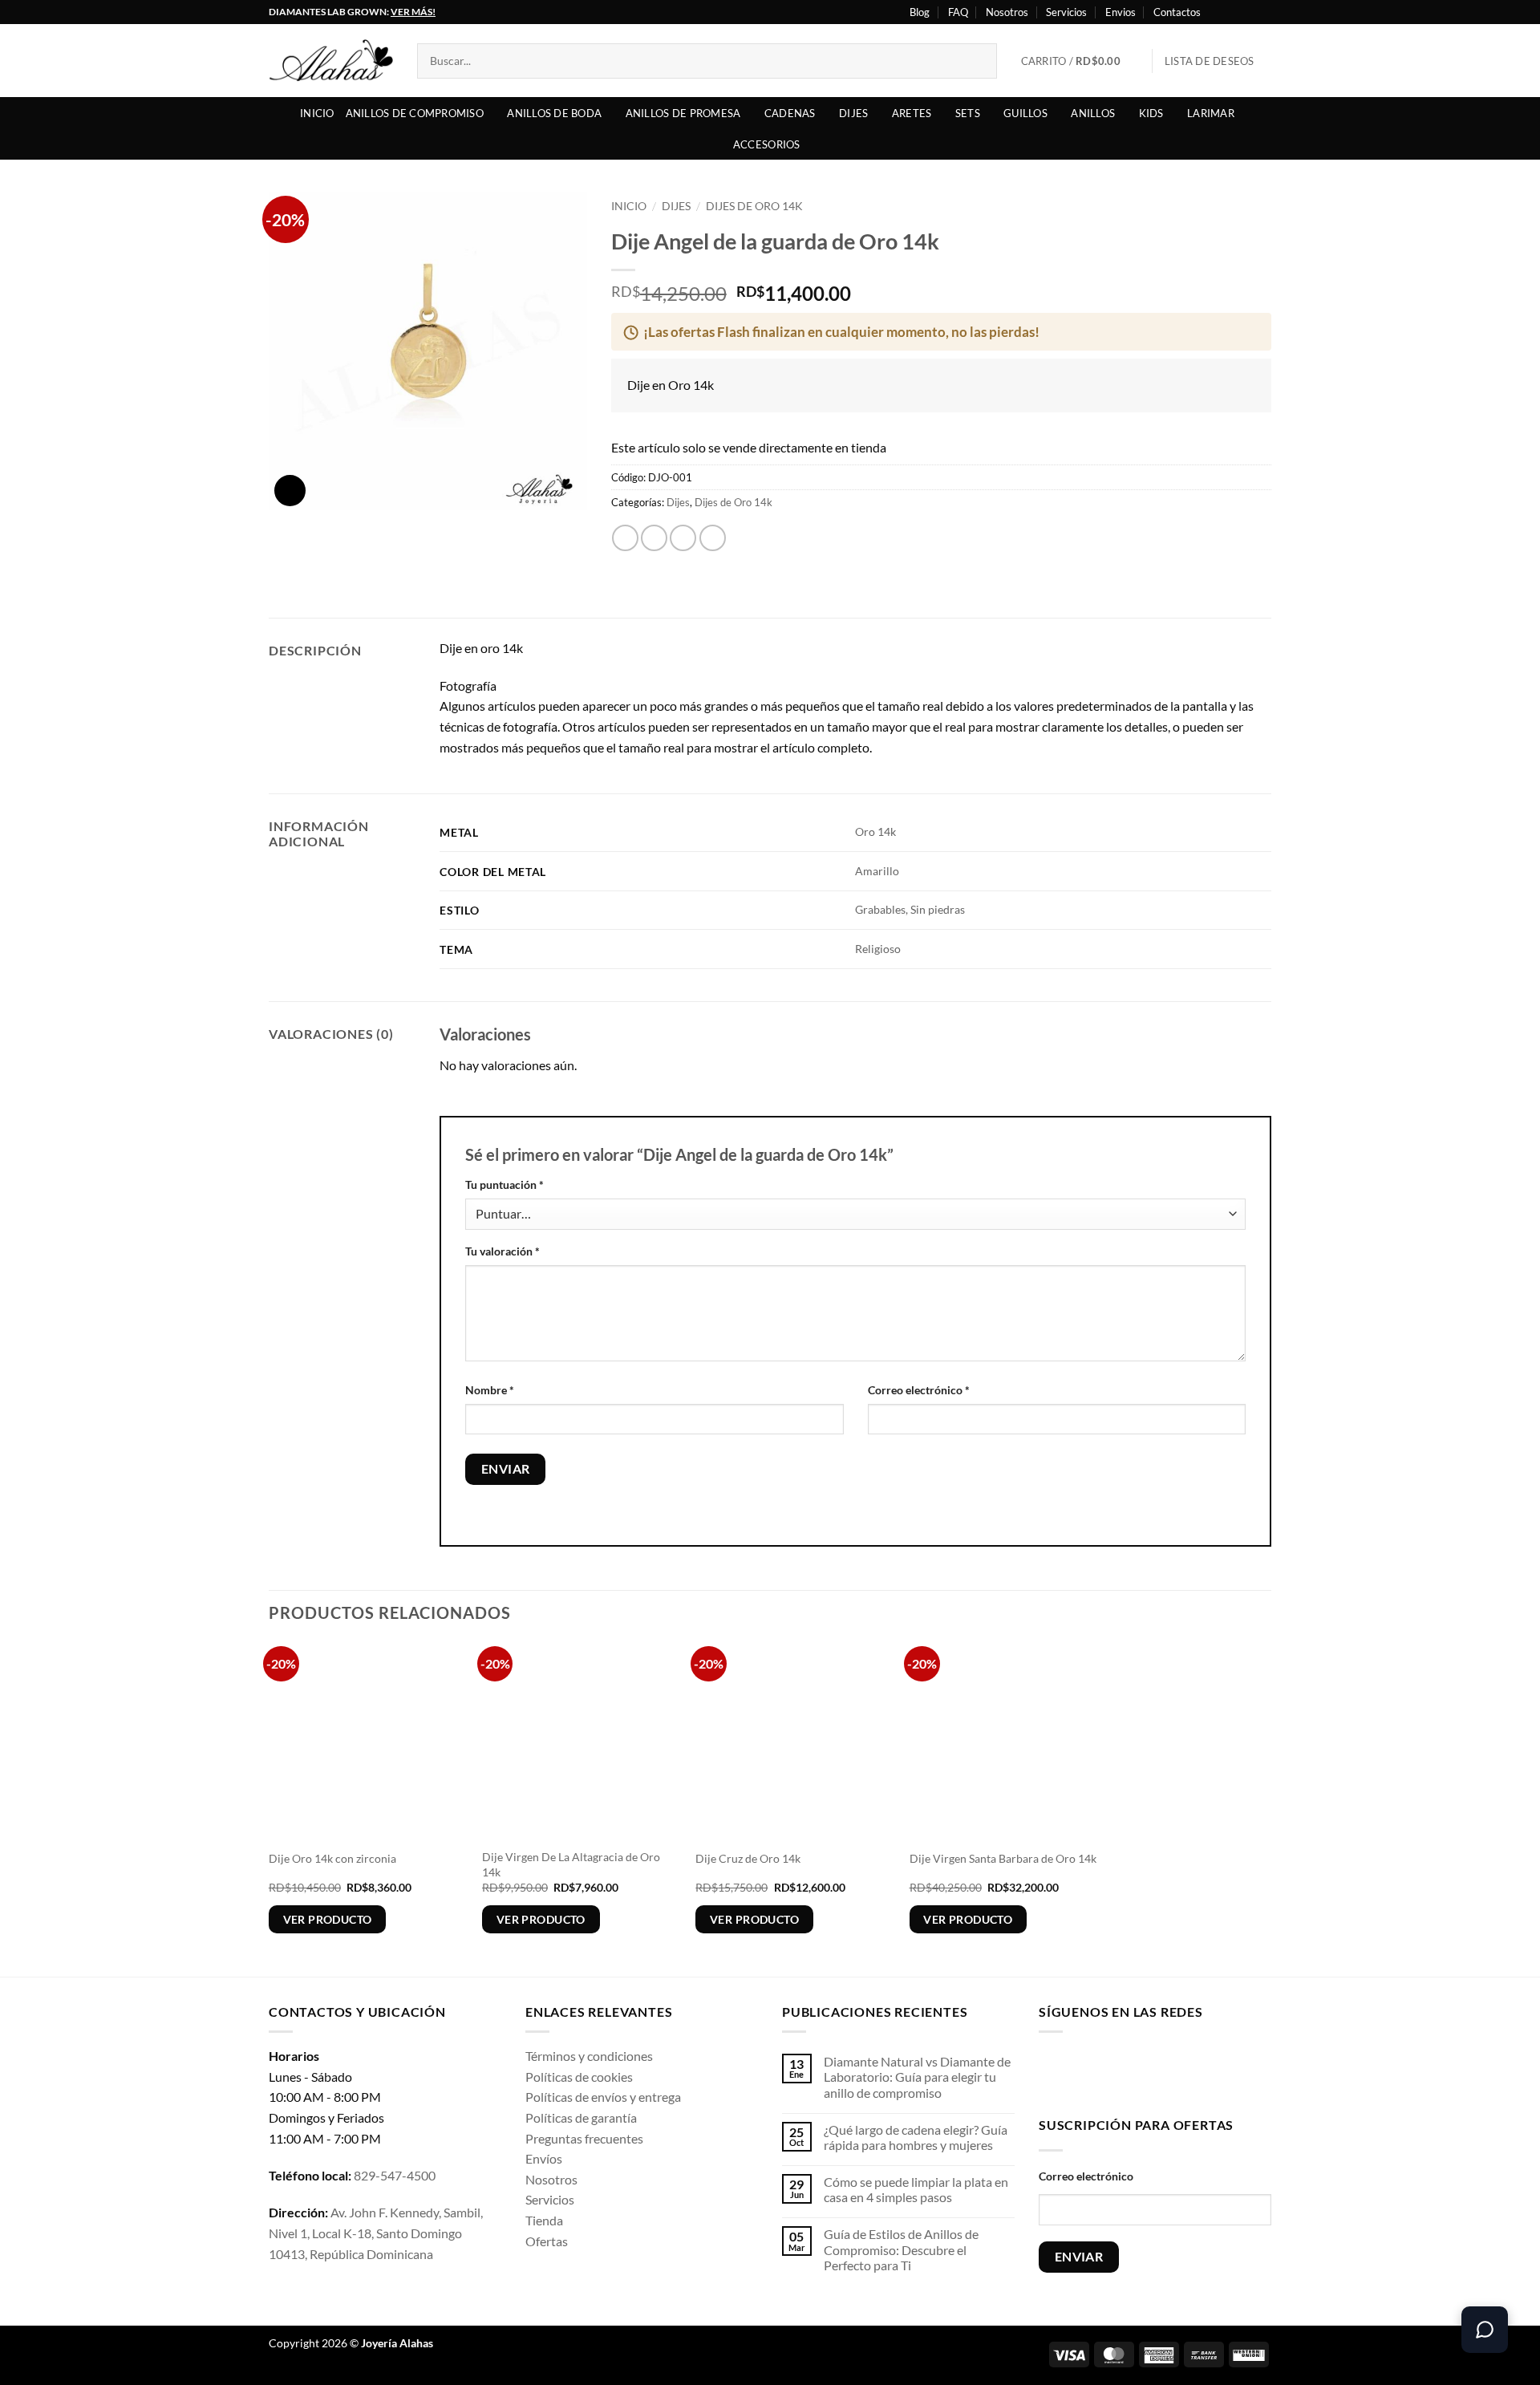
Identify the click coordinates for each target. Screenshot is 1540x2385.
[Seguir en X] (1248, 12)
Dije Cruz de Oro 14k (748, 1858)
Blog (920, 12)
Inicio (317, 113)
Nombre (490, 1390)
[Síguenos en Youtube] (1263, 12)
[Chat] (1485, 2330)
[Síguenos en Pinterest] (1178, 2071)
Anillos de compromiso (415, 113)
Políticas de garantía (581, 2117)
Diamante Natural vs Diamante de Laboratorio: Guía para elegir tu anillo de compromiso (917, 2077)
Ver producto (328, 1919)
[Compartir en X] (654, 538)
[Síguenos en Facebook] (1218, 12)
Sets (968, 113)
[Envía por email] (683, 538)
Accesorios (767, 144)
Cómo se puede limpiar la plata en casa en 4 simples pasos (916, 2189)
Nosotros (1007, 12)
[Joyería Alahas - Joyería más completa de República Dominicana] (331, 61)
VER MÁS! (413, 12)
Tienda (544, 2220)
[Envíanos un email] (1153, 2071)
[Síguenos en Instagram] (1233, 12)
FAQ (958, 12)
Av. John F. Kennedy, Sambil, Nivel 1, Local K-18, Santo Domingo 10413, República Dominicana (376, 2233)
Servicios (1066, 12)
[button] (1081, 61)
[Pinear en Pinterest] (713, 538)
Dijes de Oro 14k (754, 206)
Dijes (853, 113)
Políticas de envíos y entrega (603, 2097)
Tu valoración (503, 1251)
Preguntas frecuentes (584, 2138)
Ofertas (547, 2241)
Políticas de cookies (579, 2077)
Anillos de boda (554, 113)
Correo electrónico (919, 1390)
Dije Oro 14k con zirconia (332, 1858)
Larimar (1211, 113)
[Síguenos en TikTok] (1102, 2071)
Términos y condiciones (589, 2056)
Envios (1121, 12)
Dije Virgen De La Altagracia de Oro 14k (571, 1864)
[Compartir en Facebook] (625, 538)
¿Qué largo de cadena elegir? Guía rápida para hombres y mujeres (916, 2137)
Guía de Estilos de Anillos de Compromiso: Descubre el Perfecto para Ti (901, 2249)
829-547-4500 (395, 2175)
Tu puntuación (505, 1184)
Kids (1151, 113)
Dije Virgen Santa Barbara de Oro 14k (1003, 1858)
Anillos (1093, 113)
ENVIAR (1079, 2257)
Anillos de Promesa (683, 113)
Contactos (1177, 12)
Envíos (544, 2158)
